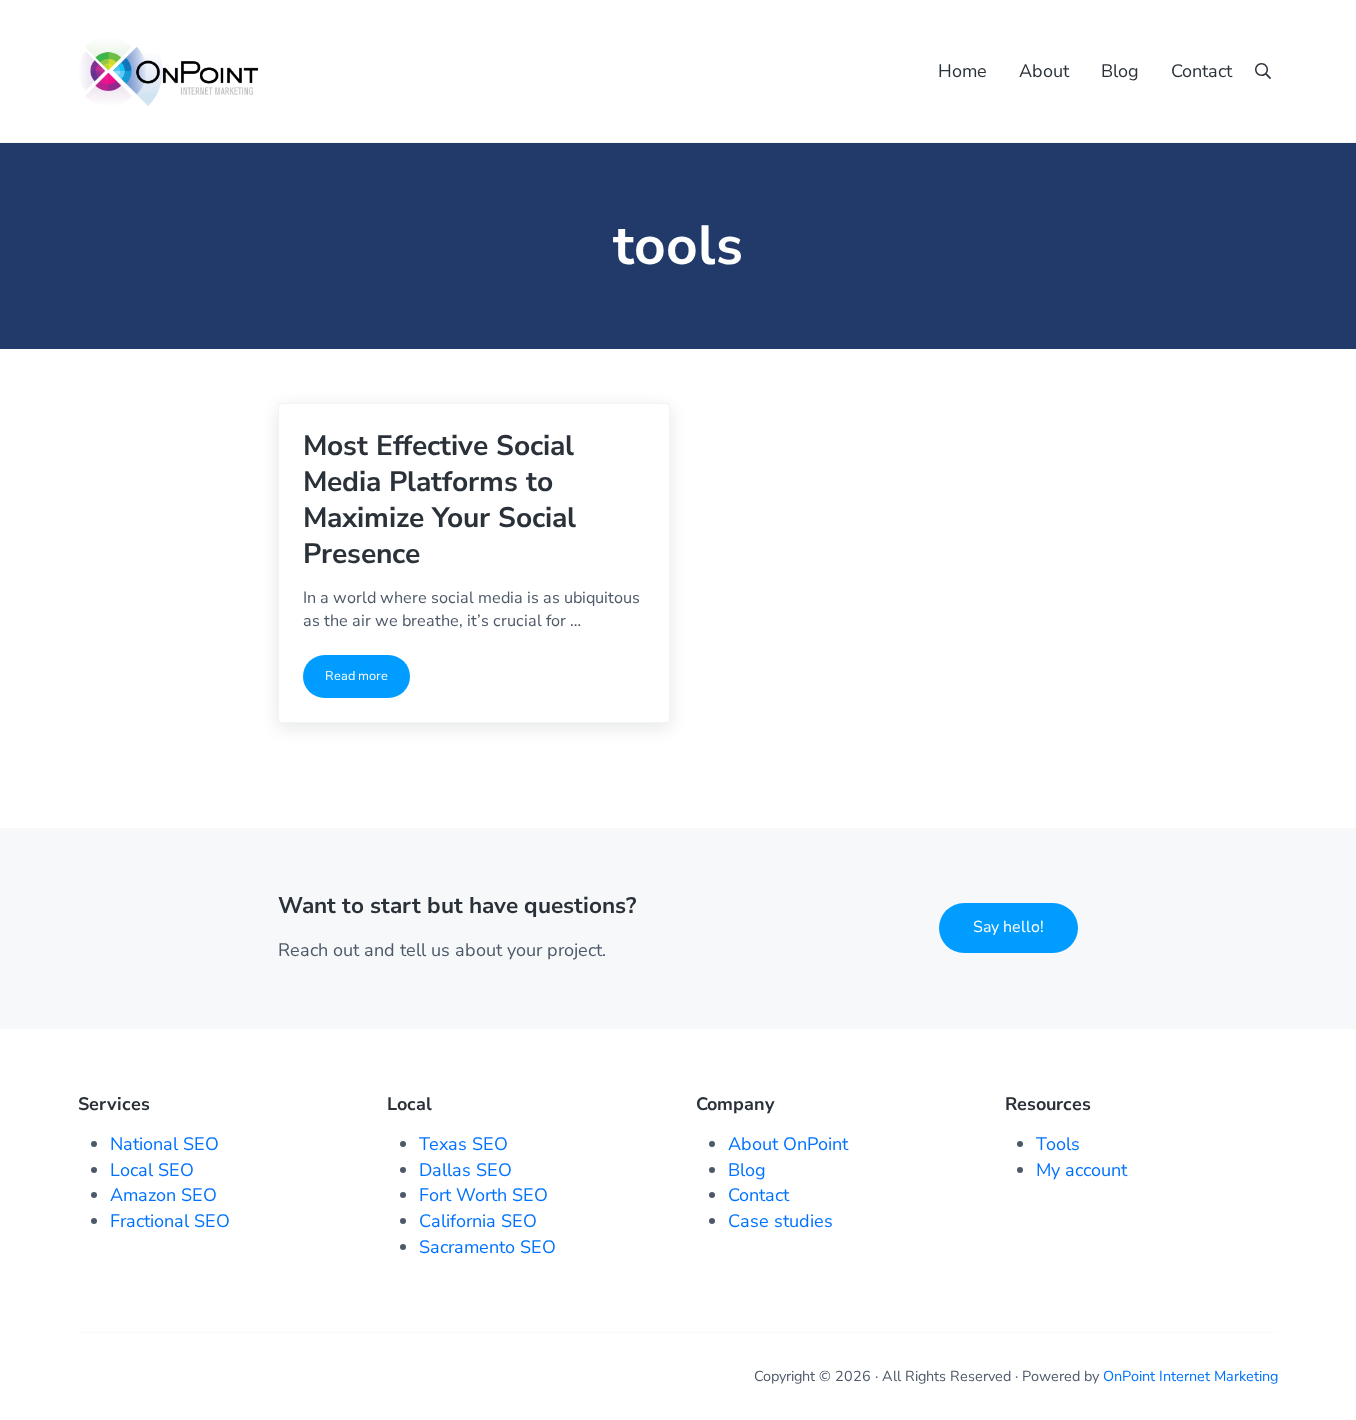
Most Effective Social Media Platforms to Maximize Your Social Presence (439, 499)
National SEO (164, 1144)
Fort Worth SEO (483, 1195)
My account (1081, 1170)
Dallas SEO (465, 1170)
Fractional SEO (170, 1221)
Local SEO (152, 1170)
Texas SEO (463, 1144)
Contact (758, 1195)
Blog (747, 1170)
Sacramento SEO (487, 1247)
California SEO (478, 1221)
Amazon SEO (163, 1195)
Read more (367, 679)
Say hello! (1008, 927)
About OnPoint (788, 1144)
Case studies (780, 1221)
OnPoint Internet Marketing (1190, 1376)
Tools (1058, 1144)
